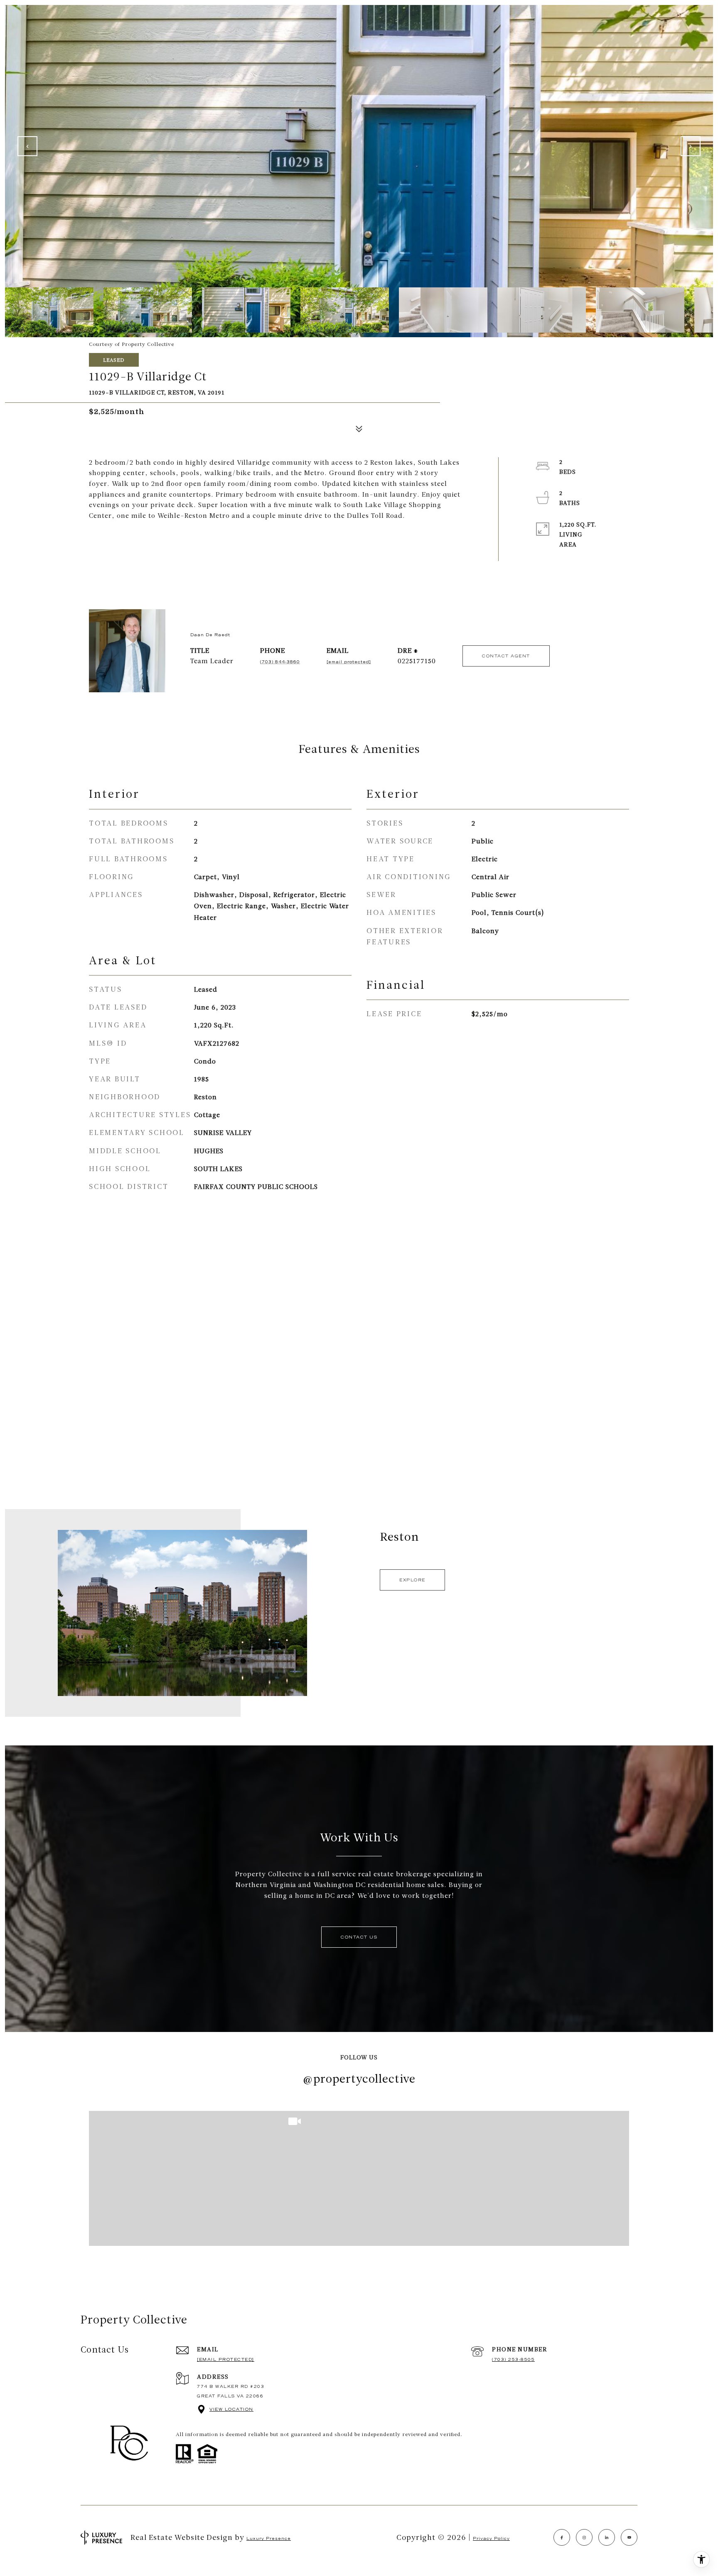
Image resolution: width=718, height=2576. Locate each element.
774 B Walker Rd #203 (231, 2386)
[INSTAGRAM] (584, 2537)
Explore (412, 1580)
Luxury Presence (269, 2538)
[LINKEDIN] (607, 2537)
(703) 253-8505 (513, 2359)
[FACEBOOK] (562, 2537)
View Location (231, 2409)
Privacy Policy (491, 2538)
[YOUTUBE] (629, 2537)
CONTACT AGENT (506, 656)
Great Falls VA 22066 (230, 2396)
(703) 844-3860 (280, 662)
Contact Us (359, 1937)
